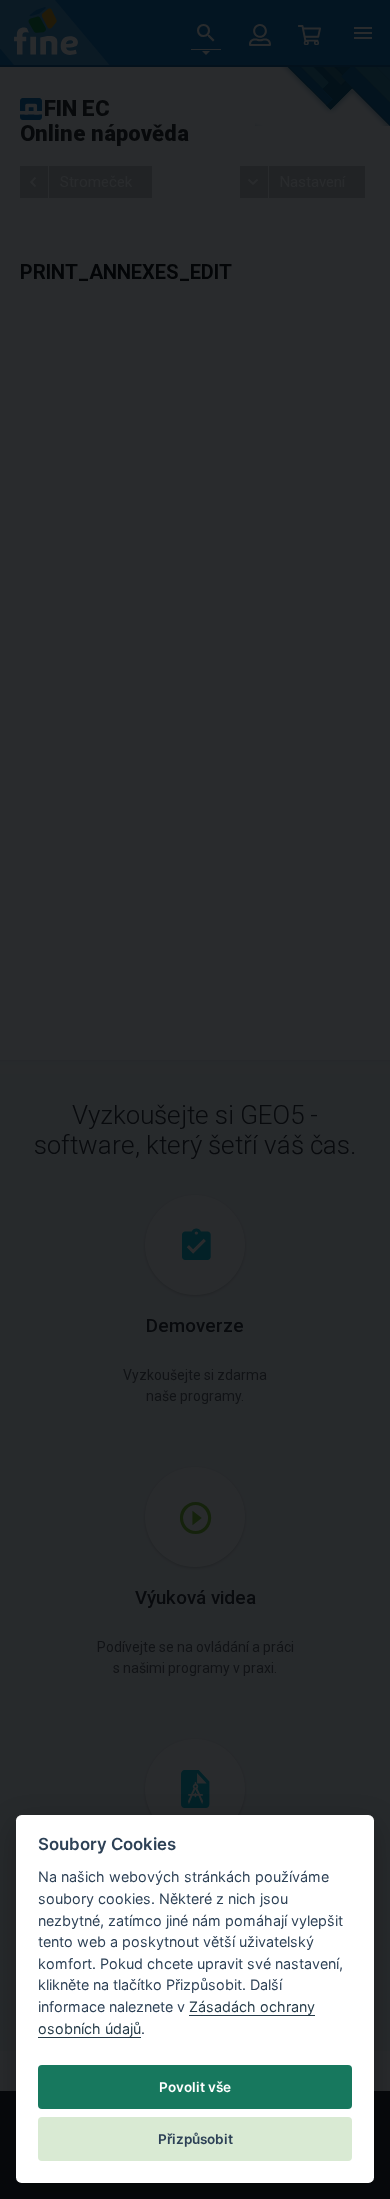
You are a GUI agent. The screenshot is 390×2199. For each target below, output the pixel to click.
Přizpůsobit (195, 2139)
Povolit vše (195, 2087)
